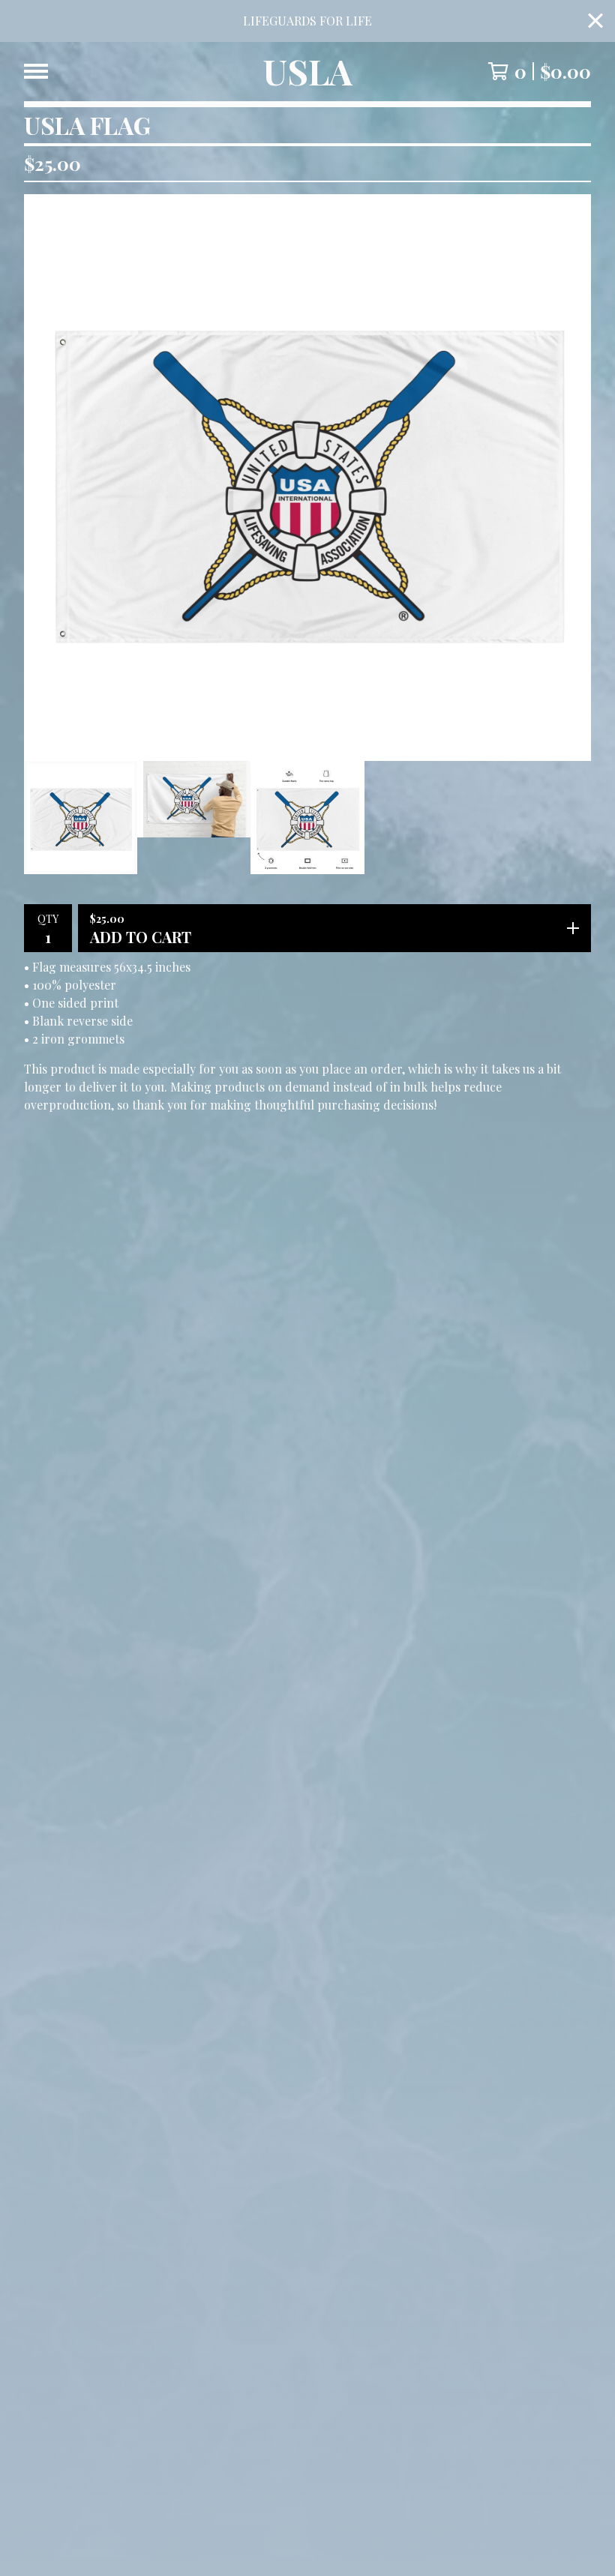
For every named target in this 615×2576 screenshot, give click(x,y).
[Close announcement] (595, 21)
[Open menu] (36, 71)
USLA (308, 72)
